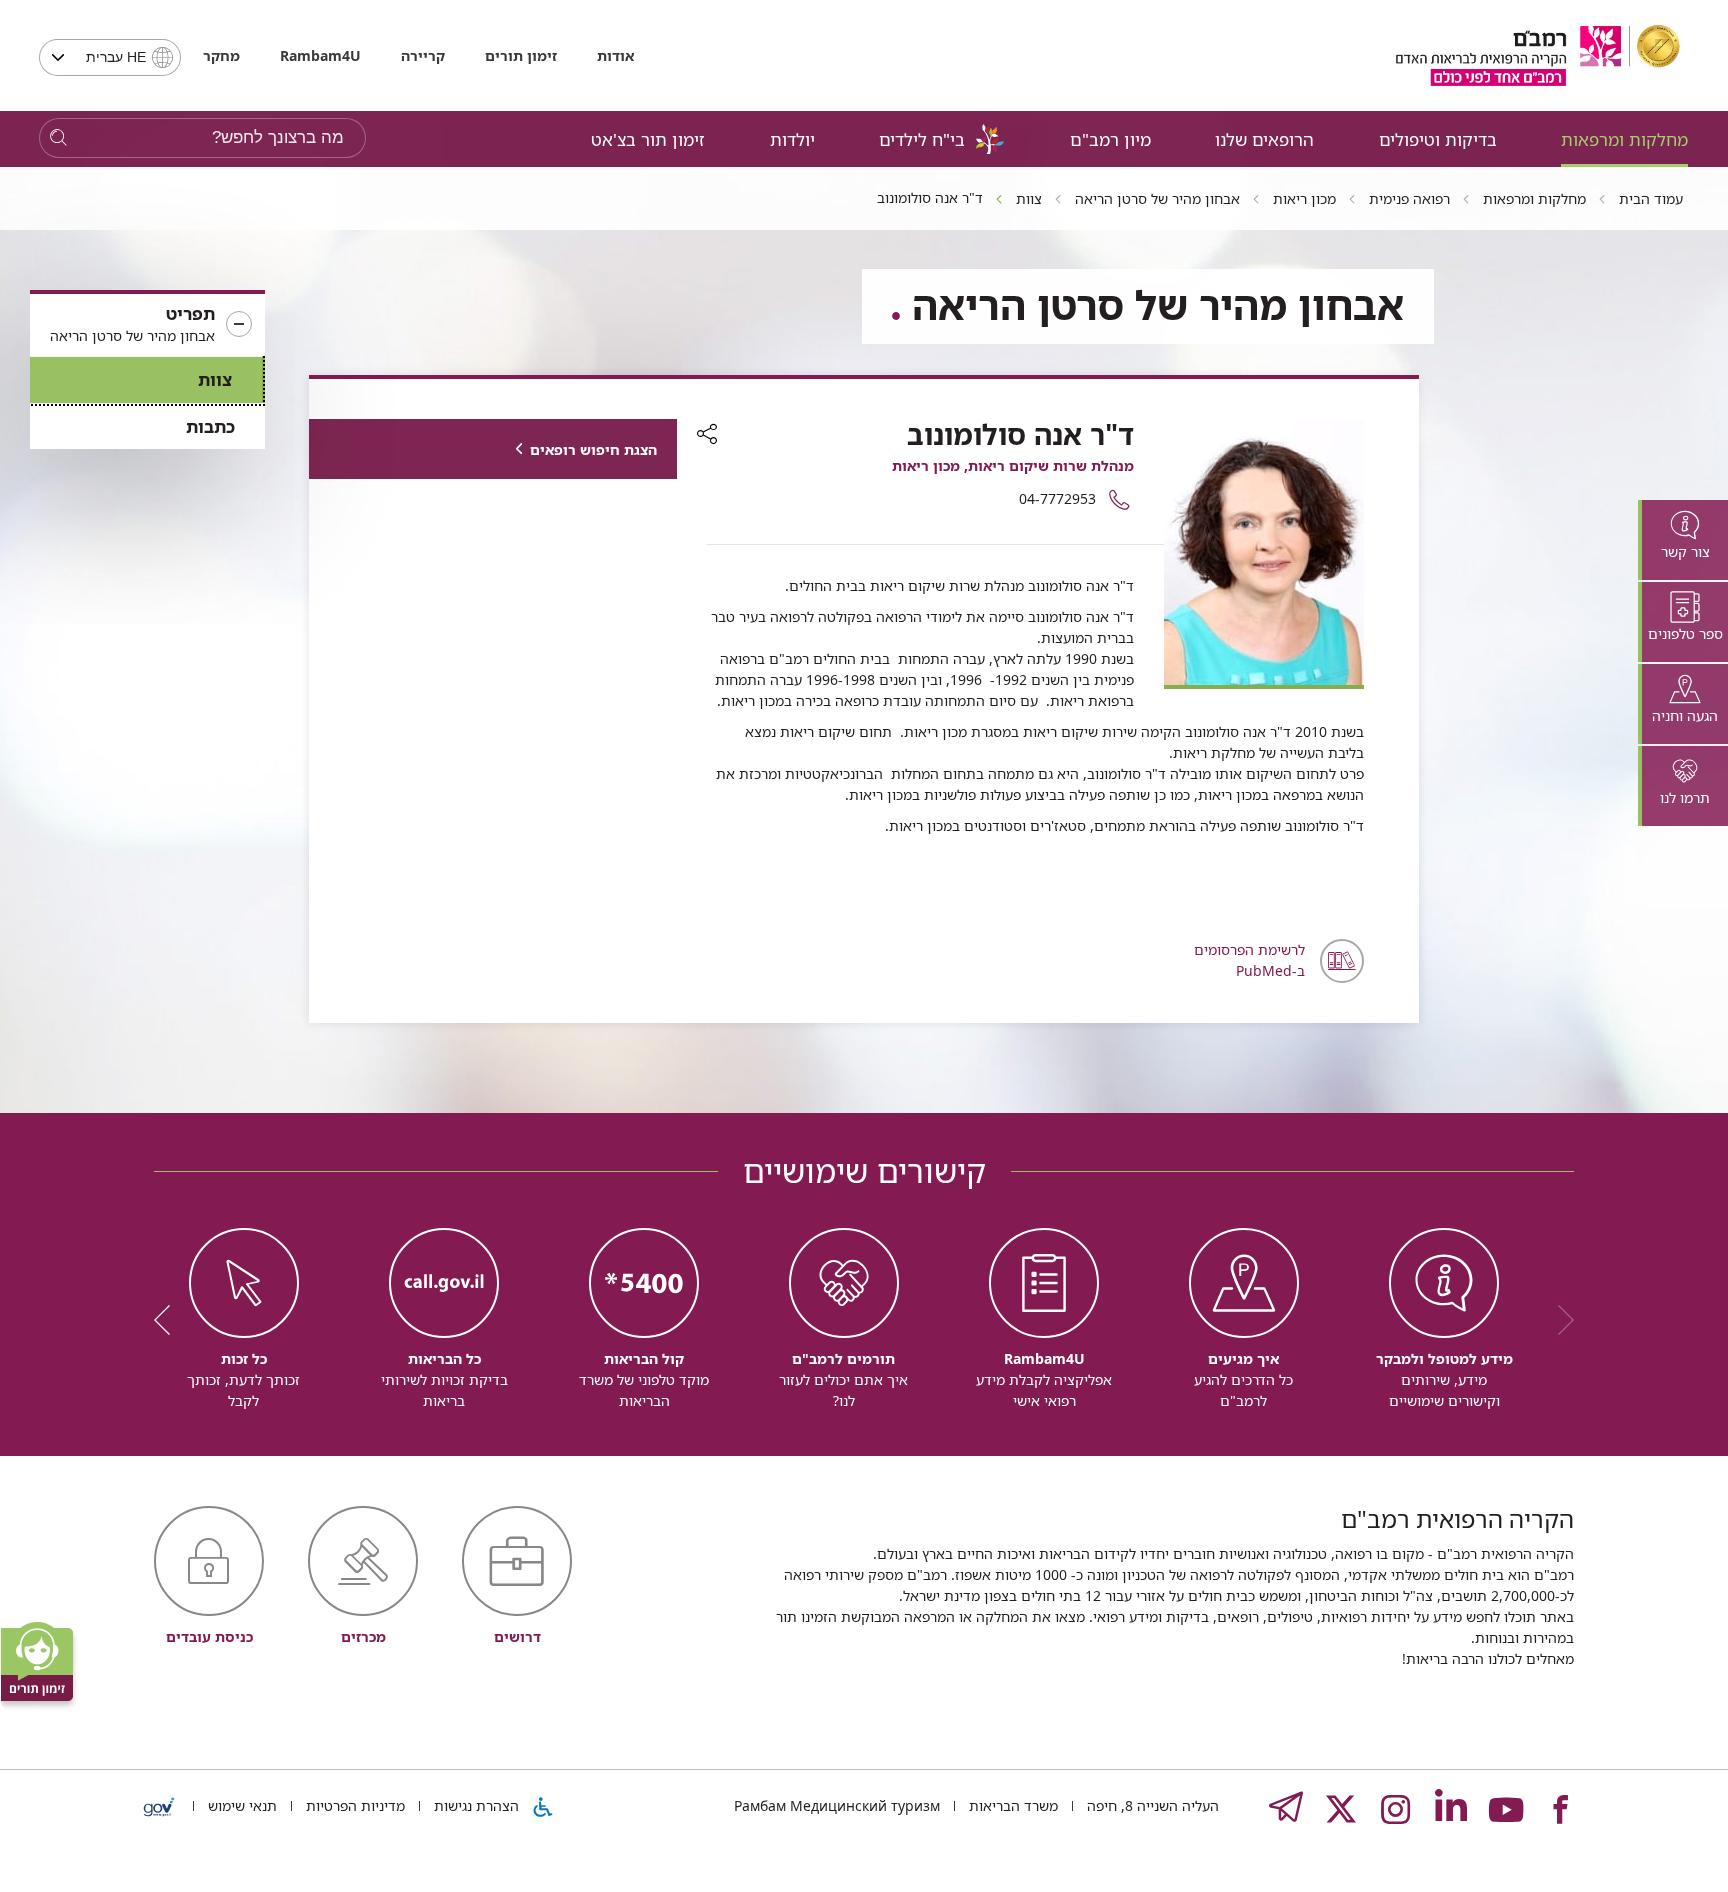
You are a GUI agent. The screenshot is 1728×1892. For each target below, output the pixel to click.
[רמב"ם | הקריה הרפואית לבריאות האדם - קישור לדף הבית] (1538, 55)
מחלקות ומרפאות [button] (1624, 139)
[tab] (1683, 540)
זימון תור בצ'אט (648, 139)
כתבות (210, 426)
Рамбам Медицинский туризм (837, 1805)
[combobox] (110, 57)
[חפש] (58, 138)
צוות (215, 379)
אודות (615, 55)
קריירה (423, 55)
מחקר (221, 55)
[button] (147, 325)
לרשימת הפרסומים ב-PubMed (1249, 960)
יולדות (792, 139)
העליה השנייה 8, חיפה (1151, 1805)
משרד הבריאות (1011, 1805)
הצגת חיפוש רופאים (593, 449)
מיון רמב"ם (1110, 139)
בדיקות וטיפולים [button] (1438, 139)
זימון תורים (521, 55)
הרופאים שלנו (1264, 139)
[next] (169, 1320)
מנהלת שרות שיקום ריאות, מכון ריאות (1013, 465)
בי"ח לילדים (922, 139)
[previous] (1559, 1320)
